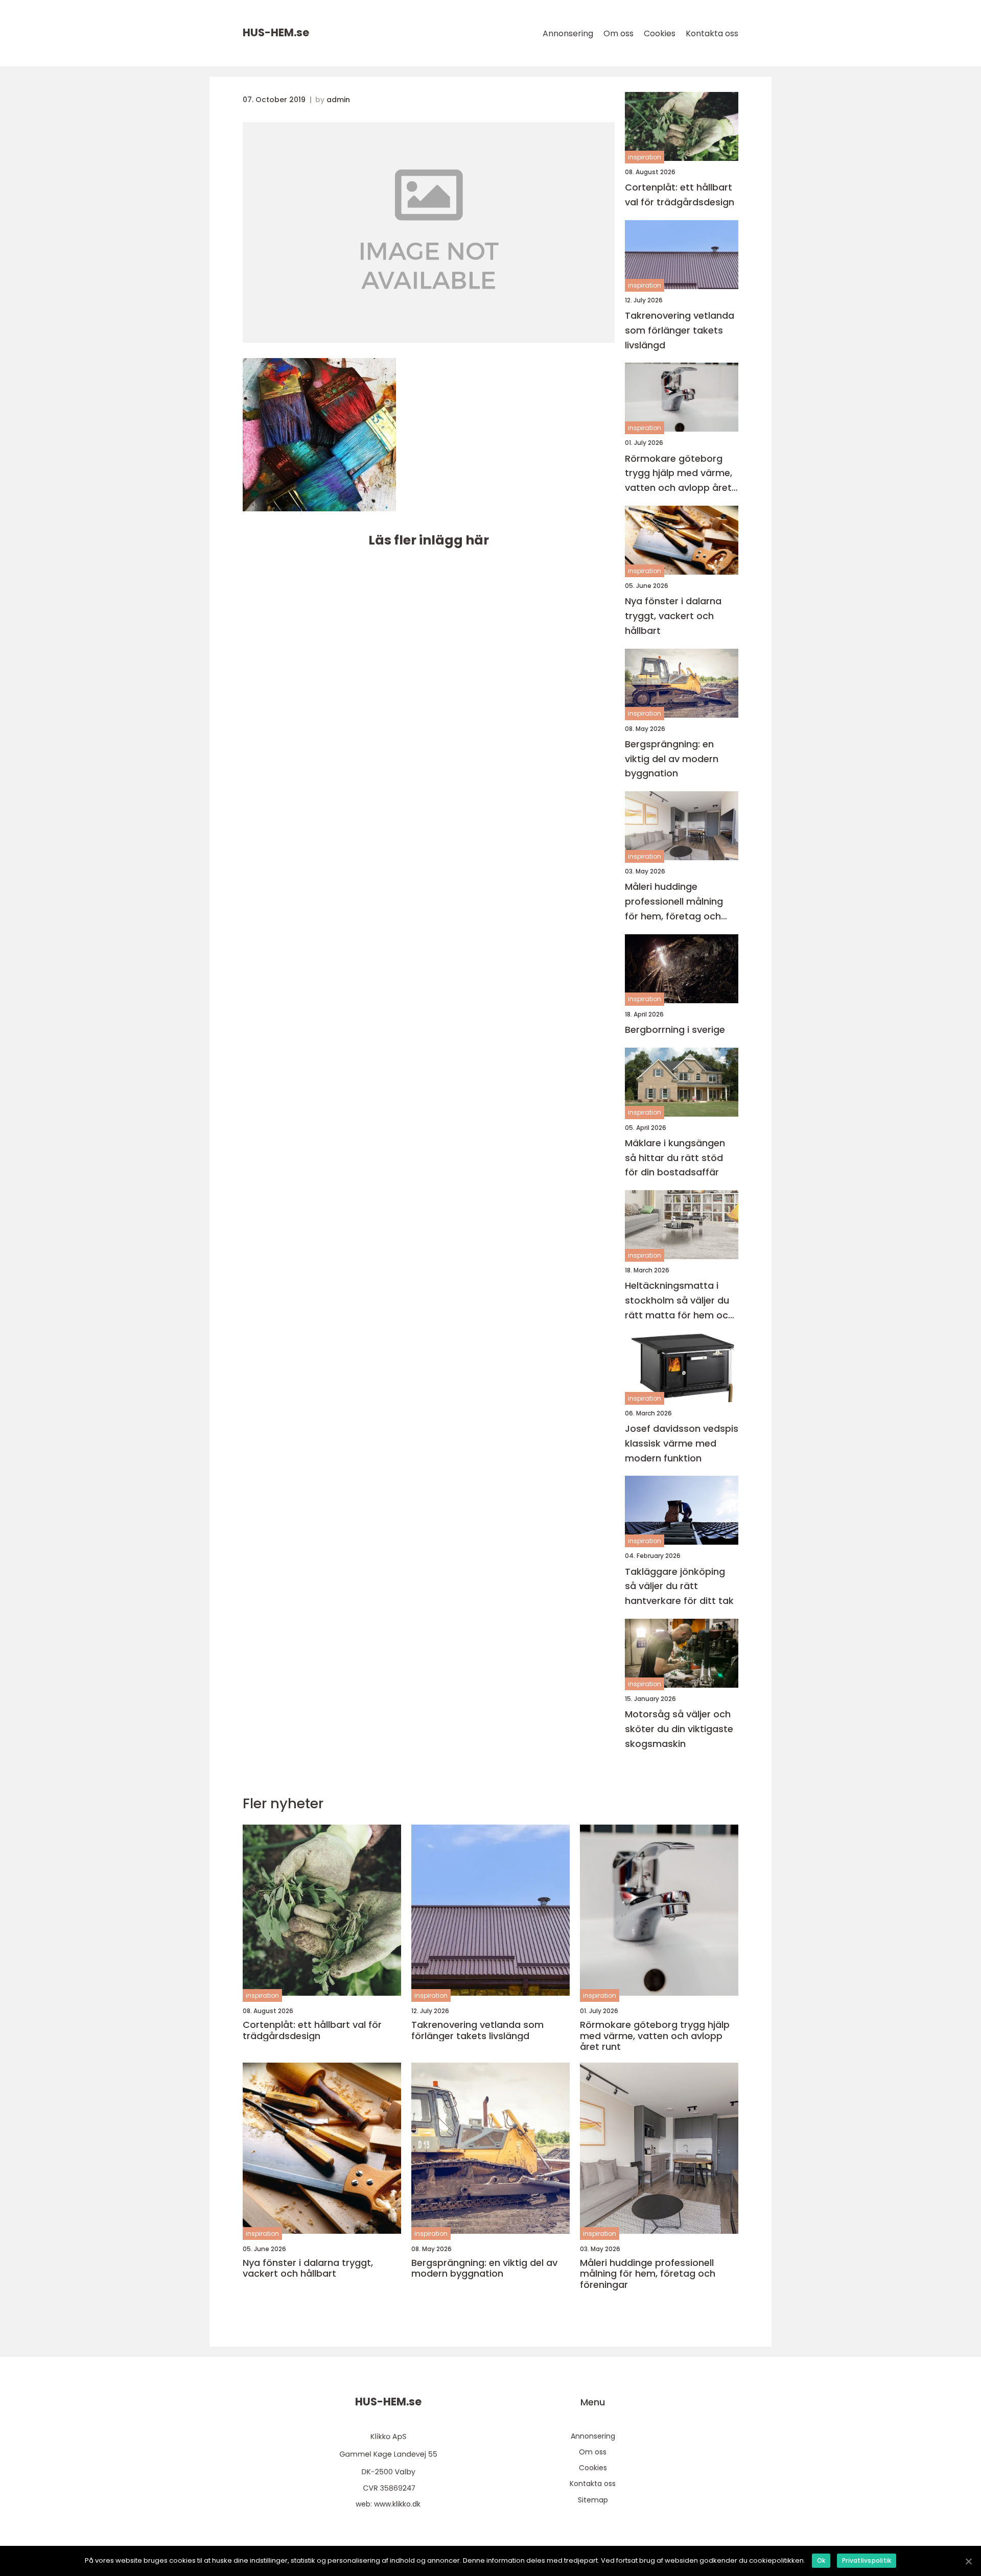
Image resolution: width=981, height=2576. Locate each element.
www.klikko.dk (397, 2504)
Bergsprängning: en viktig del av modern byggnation (672, 759)
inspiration (645, 157)
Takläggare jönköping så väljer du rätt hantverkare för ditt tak (679, 1586)
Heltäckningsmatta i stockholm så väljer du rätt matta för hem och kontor (679, 1301)
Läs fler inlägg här (429, 540)
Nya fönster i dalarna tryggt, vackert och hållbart (673, 616)
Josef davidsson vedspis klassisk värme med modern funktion (682, 1443)
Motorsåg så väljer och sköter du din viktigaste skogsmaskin (679, 1729)
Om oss (618, 33)
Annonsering (568, 33)
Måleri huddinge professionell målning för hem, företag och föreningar (674, 902)
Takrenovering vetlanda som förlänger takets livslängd (680, 330)
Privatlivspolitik (867, 2560)
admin (338, 100)
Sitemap (593, 2500)
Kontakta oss (712, 33)
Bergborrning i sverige (675, 1030)
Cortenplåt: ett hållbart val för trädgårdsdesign (680, 195)
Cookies (660, 33)
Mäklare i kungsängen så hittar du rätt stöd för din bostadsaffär (675, 1158)
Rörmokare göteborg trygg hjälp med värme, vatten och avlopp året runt (679, 474)
